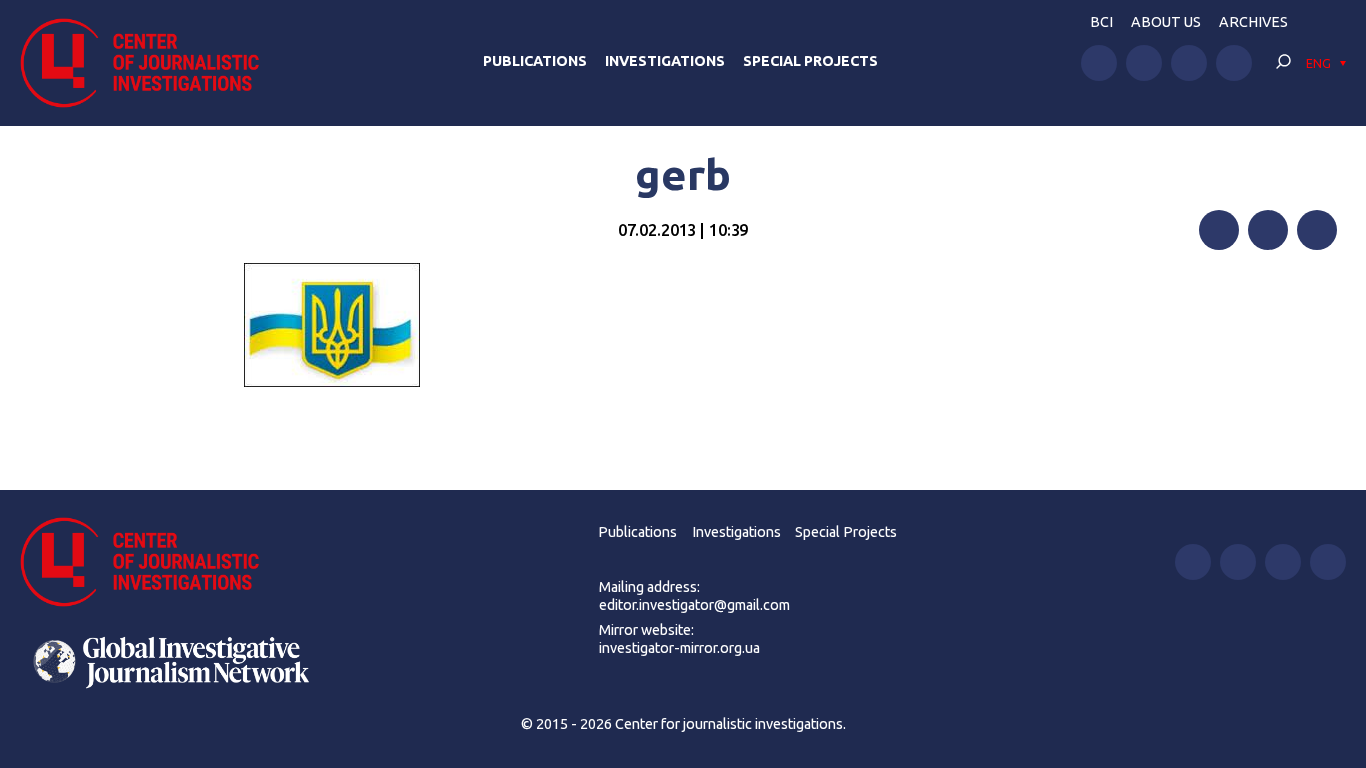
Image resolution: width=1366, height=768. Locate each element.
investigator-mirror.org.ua (679, 648)
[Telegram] (1317, 230)
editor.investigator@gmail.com (694, 605)
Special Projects (810, 61)
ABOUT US (1166, 22)
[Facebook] (1219, 230)
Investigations (665, 61)
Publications (535, 61)
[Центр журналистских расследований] (149, 63)
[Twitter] (1268, 230)
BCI (1101, 22)
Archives (1253, 22)
